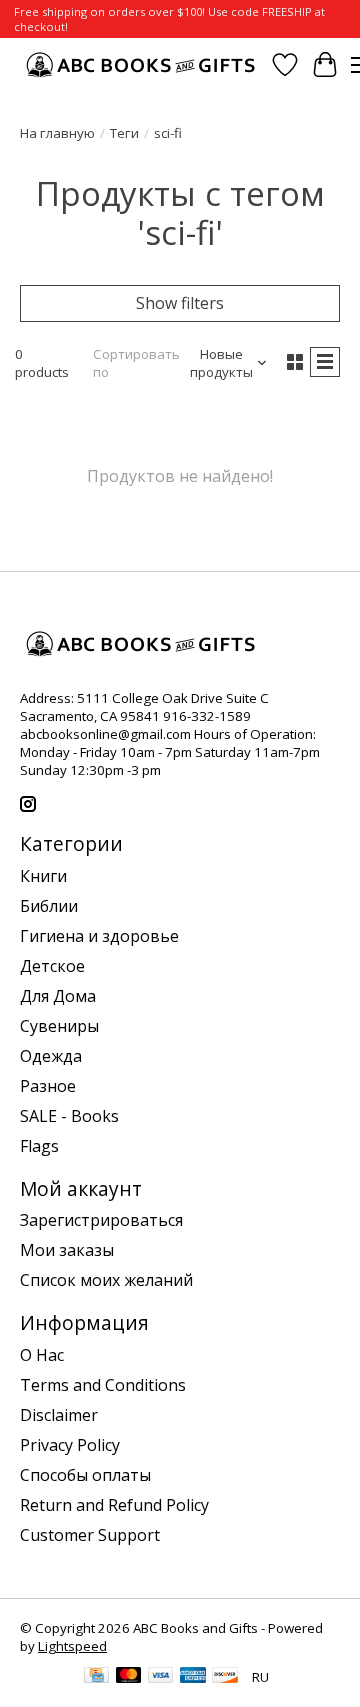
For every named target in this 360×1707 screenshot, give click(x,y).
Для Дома (58, 996)
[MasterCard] (129, 1677)
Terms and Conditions (103, 1385)
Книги (43, 876)
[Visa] (161, 1677)
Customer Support (90, 1535)
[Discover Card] (225, 1677)
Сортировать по (136, 363)
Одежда (51, 1056)
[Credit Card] (96, 1677)
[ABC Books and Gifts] (142, 64)
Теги (124, 133)
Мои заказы (67, 1250)
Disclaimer (59, 1415)
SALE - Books (69, 1116)
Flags (39, 1146)
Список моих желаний (106, 1280)
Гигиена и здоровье (99, 936)
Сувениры (59, 1026)
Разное (48, 1086)
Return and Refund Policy (114, 1505)
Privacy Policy (70, 1445)
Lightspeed (72, 1646)
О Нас (42, 1355)
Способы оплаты (85, 1475)
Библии (49, 906)
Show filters (180, 303)
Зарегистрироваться (101, 1220)
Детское (52, 966)
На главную (57, 133)
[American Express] (193, 1677)
